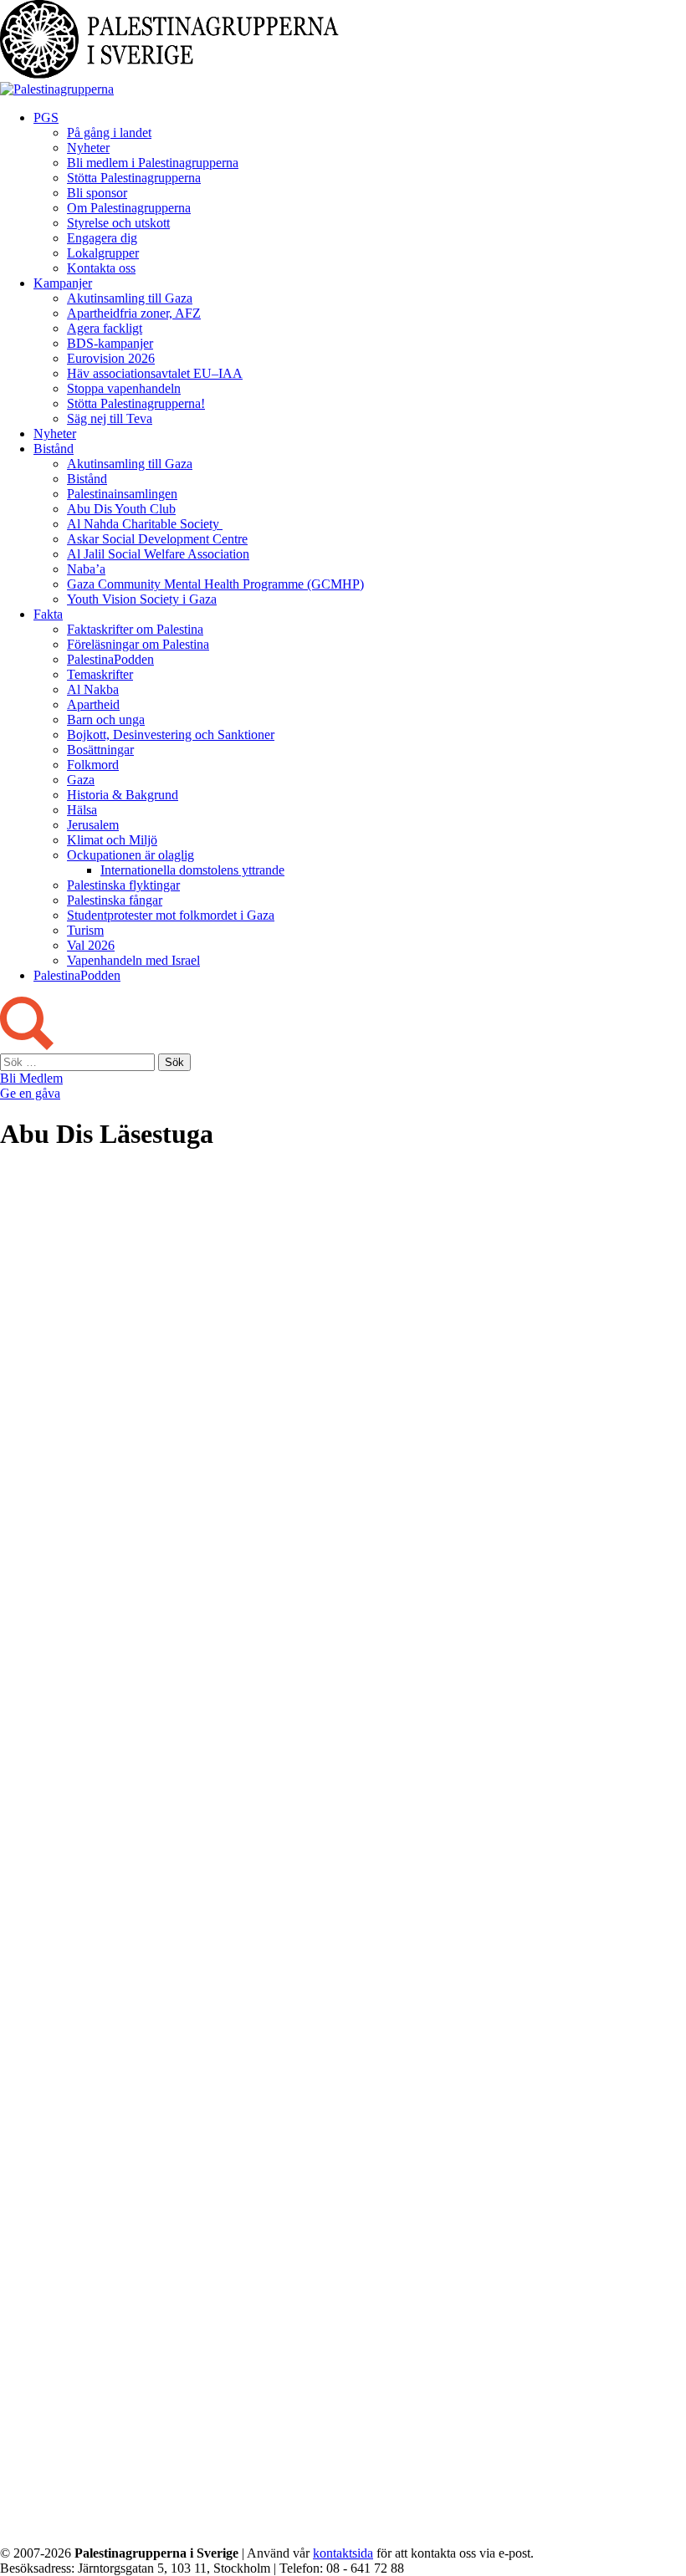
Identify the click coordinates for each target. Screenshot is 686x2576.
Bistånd (54, 449)
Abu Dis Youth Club (121, 509)
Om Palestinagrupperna (129, 208)
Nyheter (88, 148)
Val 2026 (91, 945)
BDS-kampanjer (110, 343)
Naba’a (86, 569)
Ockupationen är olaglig (131, 855)
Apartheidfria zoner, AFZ (134, 313)
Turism (85, 930)
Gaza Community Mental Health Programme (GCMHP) (215, 584)
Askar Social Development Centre (157, 539)
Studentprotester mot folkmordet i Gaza (171, 915)
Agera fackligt (105, 328)
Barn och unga (106, 719)
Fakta (48, 614)
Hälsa (82, 810)
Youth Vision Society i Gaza (142, 599)
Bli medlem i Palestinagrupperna (153, 163)
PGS (46, 117)
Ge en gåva (30, 1093)
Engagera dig (102, 238)
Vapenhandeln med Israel (133, 960)
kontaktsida (343, 2553)
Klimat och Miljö (112, 840)
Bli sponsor (97, 193)
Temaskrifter (100, 674)
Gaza (81, 780)
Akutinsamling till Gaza (130, 298)
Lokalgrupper (103, 253)
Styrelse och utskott (118, 223)
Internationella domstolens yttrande (192, 870)
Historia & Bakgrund (123, 795)
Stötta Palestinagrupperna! (136, 403)
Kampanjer (63, 283)
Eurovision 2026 (111, 358)
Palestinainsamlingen (122, 494)
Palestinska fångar (115, 900)
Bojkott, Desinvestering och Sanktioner (171, 735)
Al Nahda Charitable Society (145, 524)
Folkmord (93, 765)
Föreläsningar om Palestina (138, 644)
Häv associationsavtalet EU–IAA (155, 373)
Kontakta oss (101, 268)
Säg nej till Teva (110, 418)
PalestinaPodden (110, 659)
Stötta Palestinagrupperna (134, 178)
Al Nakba (93, 689)
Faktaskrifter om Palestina (135, 629)
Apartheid (93, 704)
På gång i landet (109, 133)
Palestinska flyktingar (123, 885)
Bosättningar (100, 750)
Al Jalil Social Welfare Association (158, 554)
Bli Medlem (31, 1078)
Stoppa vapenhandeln (124, 388)
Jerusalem (93, 825)
